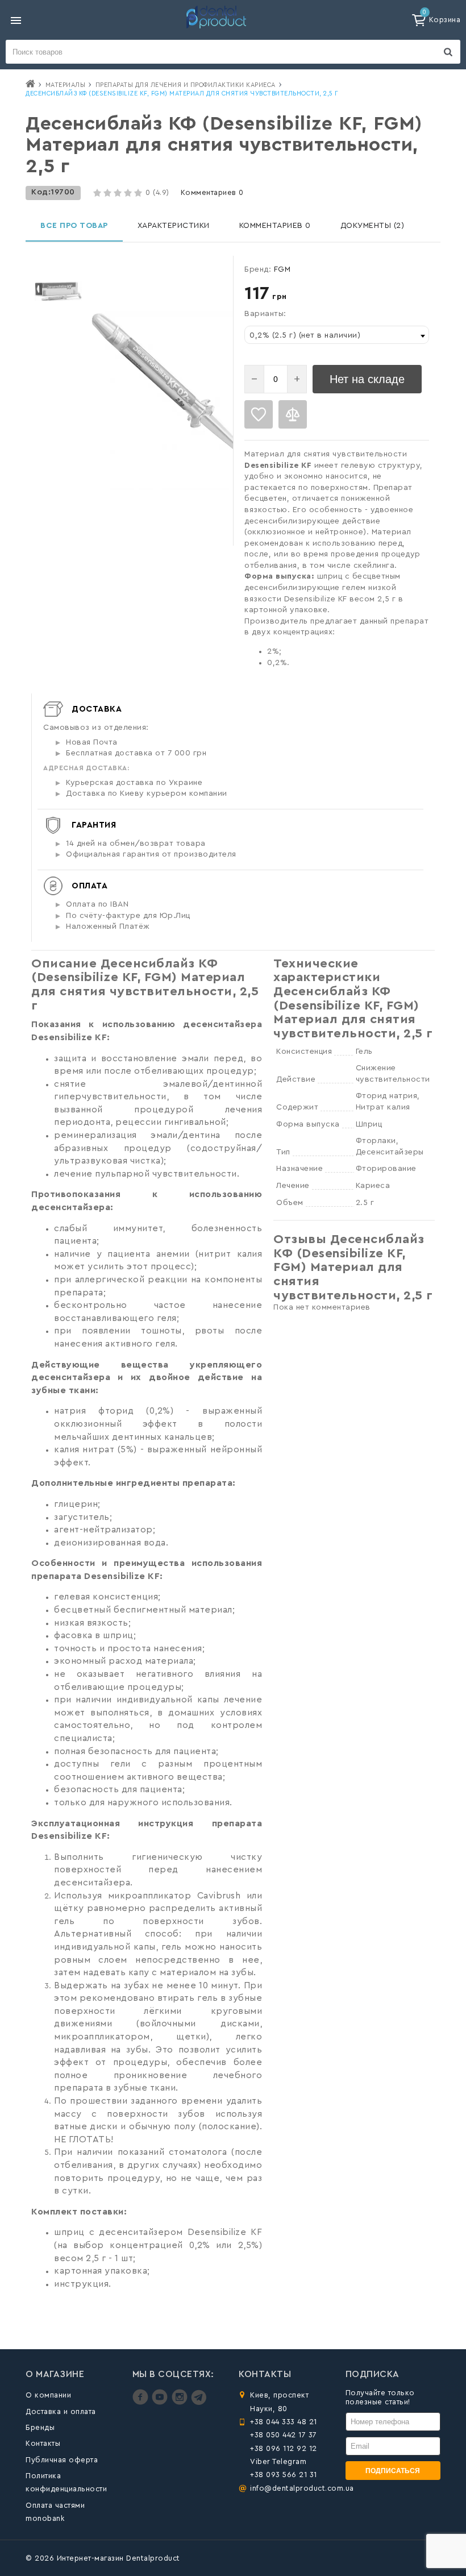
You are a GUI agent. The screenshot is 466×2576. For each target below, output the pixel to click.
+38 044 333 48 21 (284, 2422)
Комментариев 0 (212, 192)
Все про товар (74, 226)
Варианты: (265, 314)
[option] (58, 291)
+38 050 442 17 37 (284, 2435)
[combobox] (337, 335)
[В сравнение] (293, 414)
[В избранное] (259, 414)
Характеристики (174, 226)
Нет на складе (367, 379)
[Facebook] (142, 2402)
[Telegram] (199, 2402)
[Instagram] (181, 2402)
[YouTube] (161, 2402)
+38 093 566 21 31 (284, 2475)
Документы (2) (373, 226)
